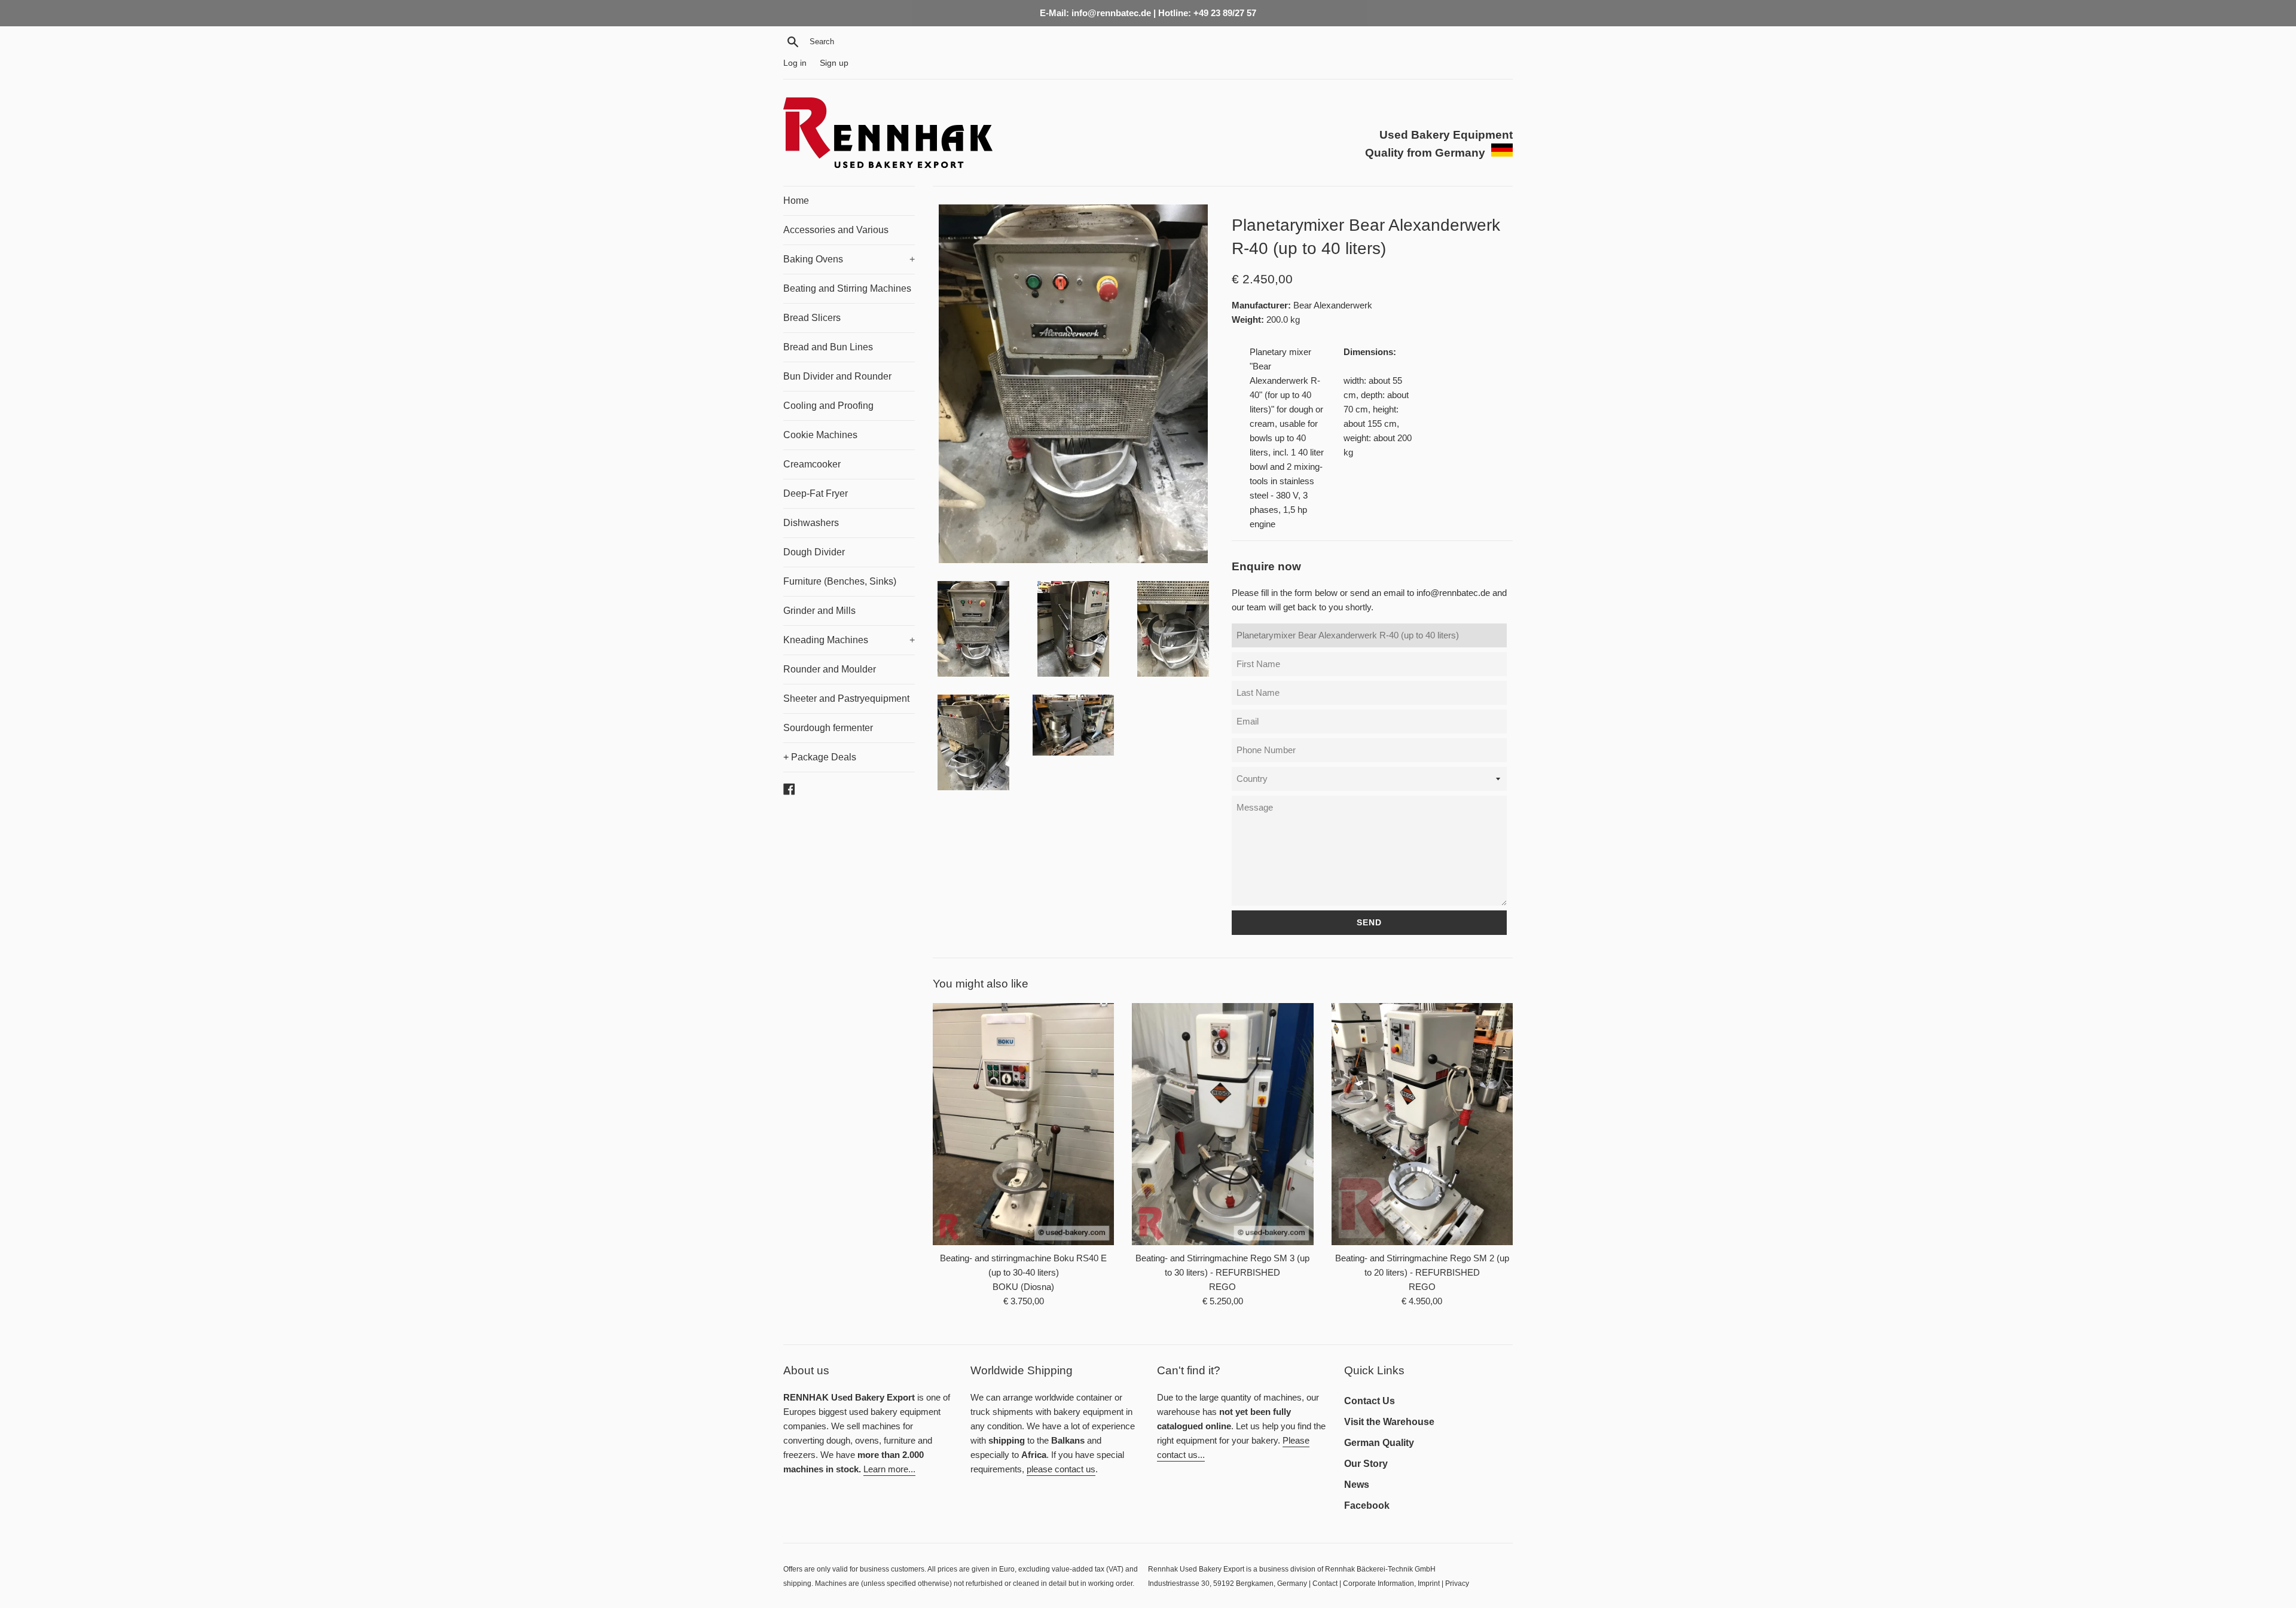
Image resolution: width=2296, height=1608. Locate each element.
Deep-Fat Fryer (816, 493)
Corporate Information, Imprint (1391, 1583)
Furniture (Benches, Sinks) (840, 581)
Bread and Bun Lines (828, 347)
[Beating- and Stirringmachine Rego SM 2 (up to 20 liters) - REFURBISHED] (1422, 1124)
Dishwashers (811, 523)
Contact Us (1370, 1401)
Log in (795, 63)
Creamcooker (812, 464)
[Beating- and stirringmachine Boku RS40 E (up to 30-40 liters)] (1023, 1124)
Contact (1325, 1583)
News (1357, 1485)
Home (796, 201)
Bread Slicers (812, 318)
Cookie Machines (820, 435)
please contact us (1061, 1469)
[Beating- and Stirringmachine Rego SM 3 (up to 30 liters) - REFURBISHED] (1222, 1124)
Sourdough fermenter (828, 728)
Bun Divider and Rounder (837, 376)
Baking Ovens (849, 259)
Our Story (1366, 1464)
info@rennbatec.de (1453, 593)
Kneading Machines (849, 640)
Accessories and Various (836, 230)
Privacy (1457, 1583)
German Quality (1379, 1443)
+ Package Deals (820, 757)
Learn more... (889, 1469)
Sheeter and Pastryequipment (846, 698)
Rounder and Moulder (830, 669)
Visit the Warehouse (1389, 1422)
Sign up (834, 63)
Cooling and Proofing (828, 406)
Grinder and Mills (819, 611)
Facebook (1367, 1505)
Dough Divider (814, 552)
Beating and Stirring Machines (847, 288)
